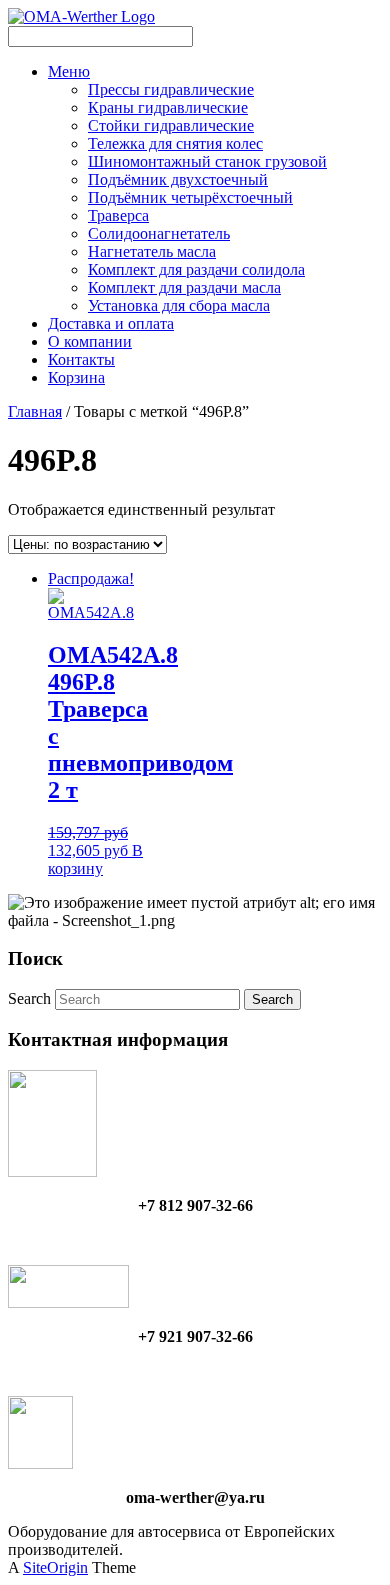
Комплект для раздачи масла (184, 287)
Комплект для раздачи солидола (196, 269)
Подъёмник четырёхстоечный (190, 197)
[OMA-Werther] (81, 16)
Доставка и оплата (111, 323)
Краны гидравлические (168, 107)
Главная (35, 411)
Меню (69, 71)
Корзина (76, 377)
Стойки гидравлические (171, 125)
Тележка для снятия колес (175, 143)
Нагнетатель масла (152, 251)
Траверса (118, 215)
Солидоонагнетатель (159, 233)
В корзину (95, 859)
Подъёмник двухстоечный (178, 179)
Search (29, 998)
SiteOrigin (55, 1567)
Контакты (81, 359)
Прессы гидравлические (171, 89)
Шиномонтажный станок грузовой (207, 161)
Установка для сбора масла (179, 305)
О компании (90, 341)
